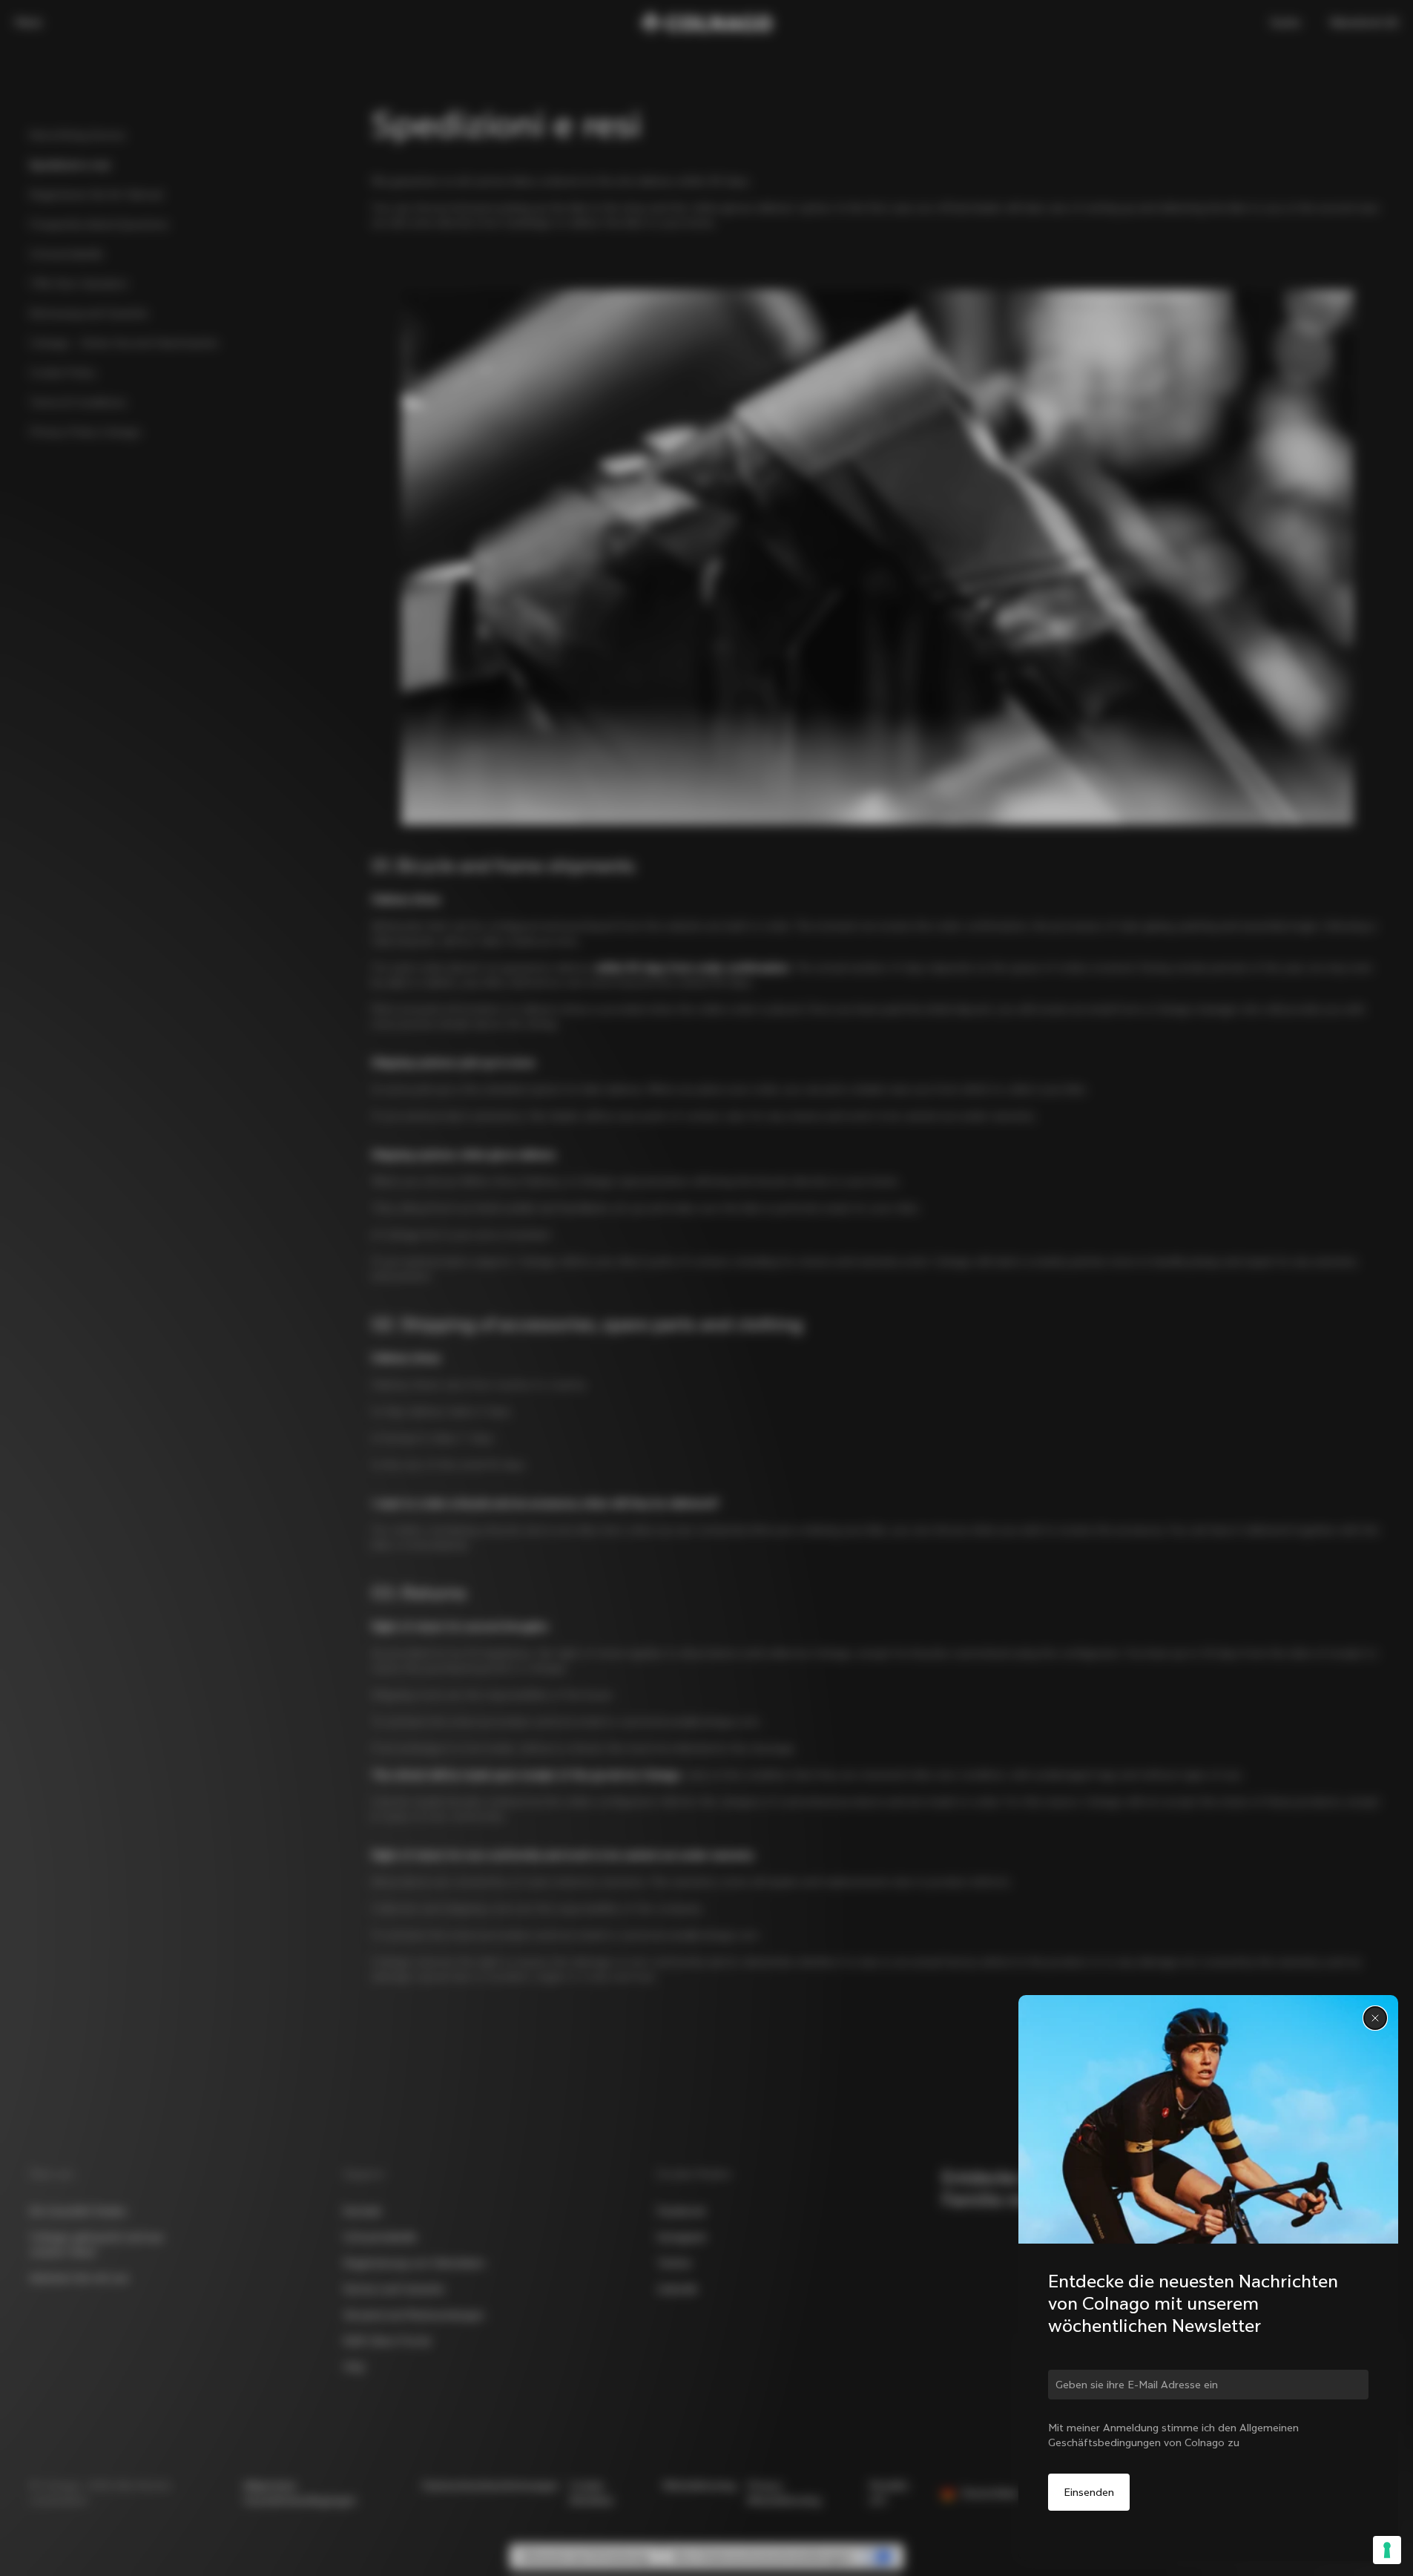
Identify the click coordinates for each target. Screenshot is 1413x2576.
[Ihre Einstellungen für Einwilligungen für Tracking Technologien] (1387, 2550)
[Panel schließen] (1375, 2018)
